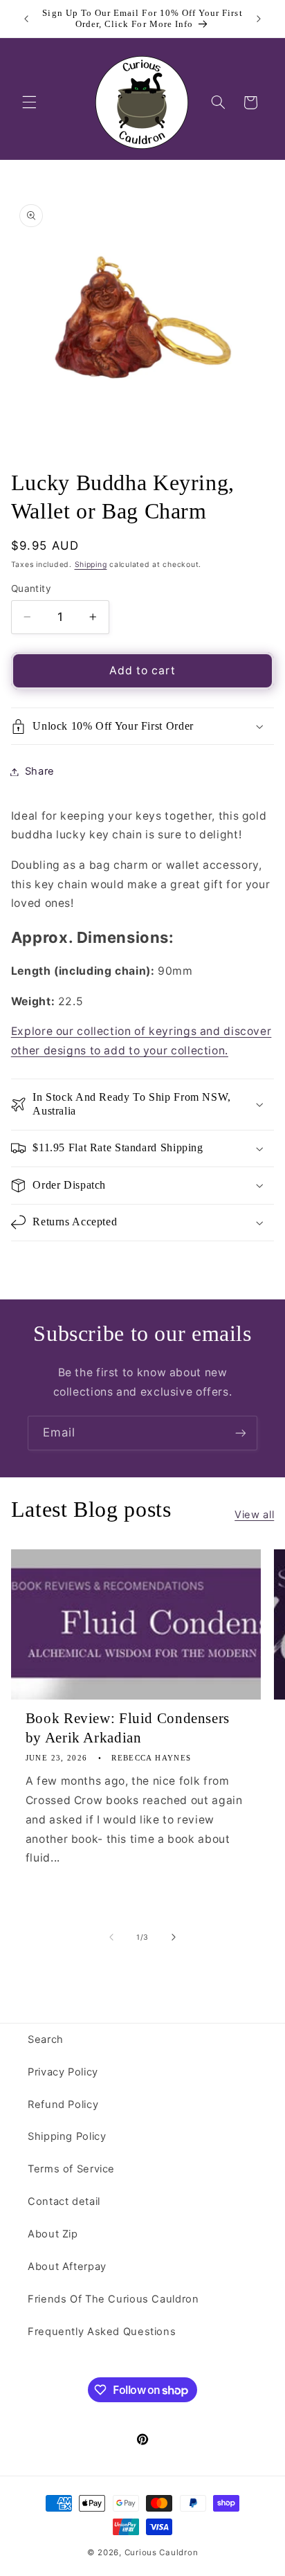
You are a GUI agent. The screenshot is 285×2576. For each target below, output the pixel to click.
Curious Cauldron (162, 2552)
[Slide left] (111, 1937)
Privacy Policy (63, 2072)
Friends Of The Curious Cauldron (113, 2299)
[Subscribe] (241, 1433)
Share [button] (40, 771)
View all (254, 1515)
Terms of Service (71, 2169)
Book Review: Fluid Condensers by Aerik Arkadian (128, 1728)
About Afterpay (67, 2267)
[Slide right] (174, 1937)
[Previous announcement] (26, 19)
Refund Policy (63, 2105)
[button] (29, 102)
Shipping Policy (67, 2136)
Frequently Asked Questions (102, 2332)
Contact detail (64, 2201)
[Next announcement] (259, 19)
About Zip (53, 2234)
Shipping (91, 565)
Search (46, 2039)
